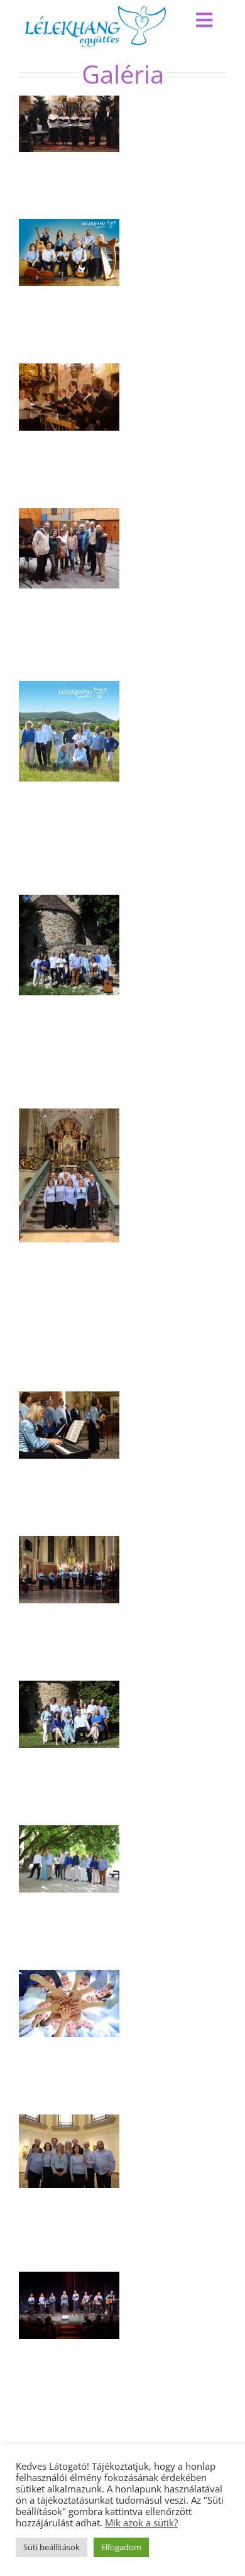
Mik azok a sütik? (141, 2523)
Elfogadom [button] (121, 2547)
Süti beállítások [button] (52, 2547)
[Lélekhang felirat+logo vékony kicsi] (95, 10)
